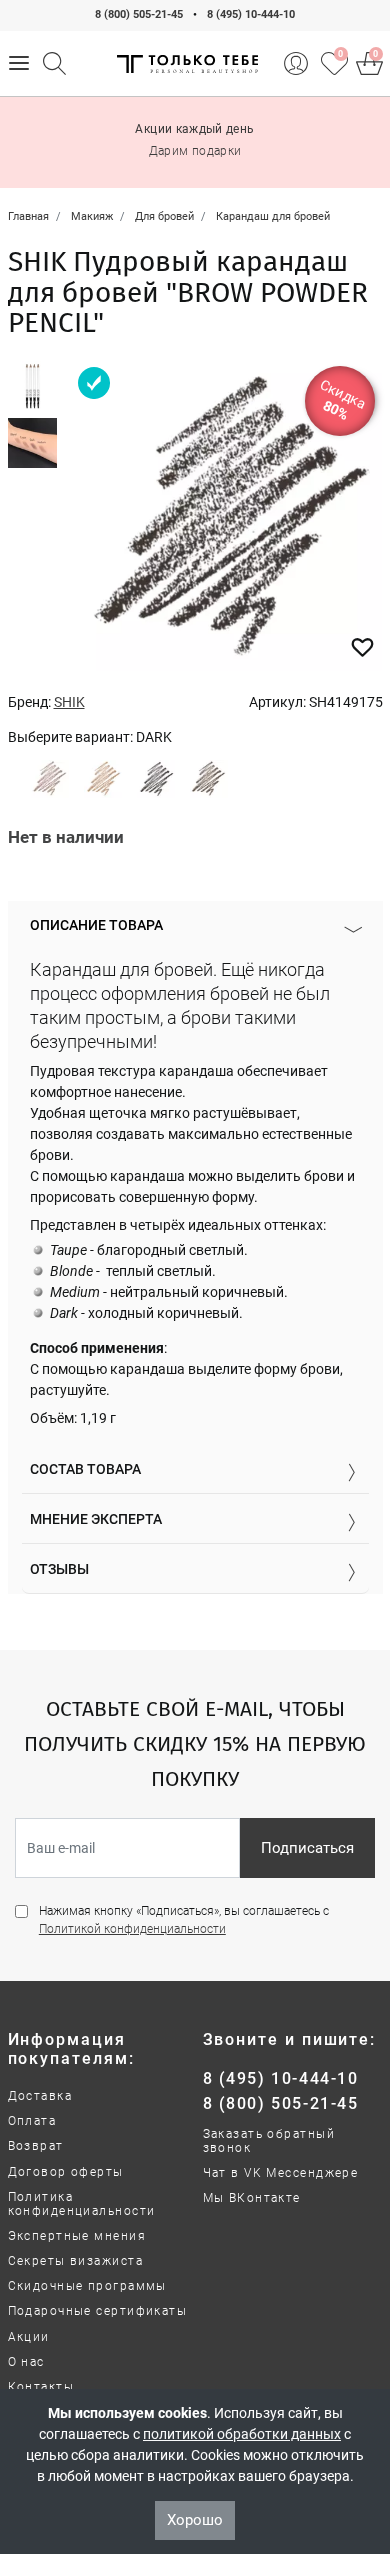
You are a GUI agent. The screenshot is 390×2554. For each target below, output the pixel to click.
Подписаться (307, 1848)
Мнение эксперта (96, 1519)
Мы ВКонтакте (252, 2198)
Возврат (36, 2146)
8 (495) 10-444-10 (251, 14)
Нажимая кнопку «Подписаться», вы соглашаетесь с (184, 1920)
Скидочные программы (87, 2286)
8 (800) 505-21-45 (139, 14)
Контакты (41, 2387)
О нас (26, 2362)
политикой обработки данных (242, 2434)
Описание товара (96, 925)
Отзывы (59, 1569)
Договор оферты (66, 2172)
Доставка (40, 2096)
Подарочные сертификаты (98, 2311)
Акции (29, 2337)
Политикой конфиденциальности (132, 1929)
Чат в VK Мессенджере (281, 2173)
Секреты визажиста (75, 2261)
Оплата (32, 2121)
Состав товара (85, 1469)
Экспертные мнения (77, 2236)
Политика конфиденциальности (82, 2204)
